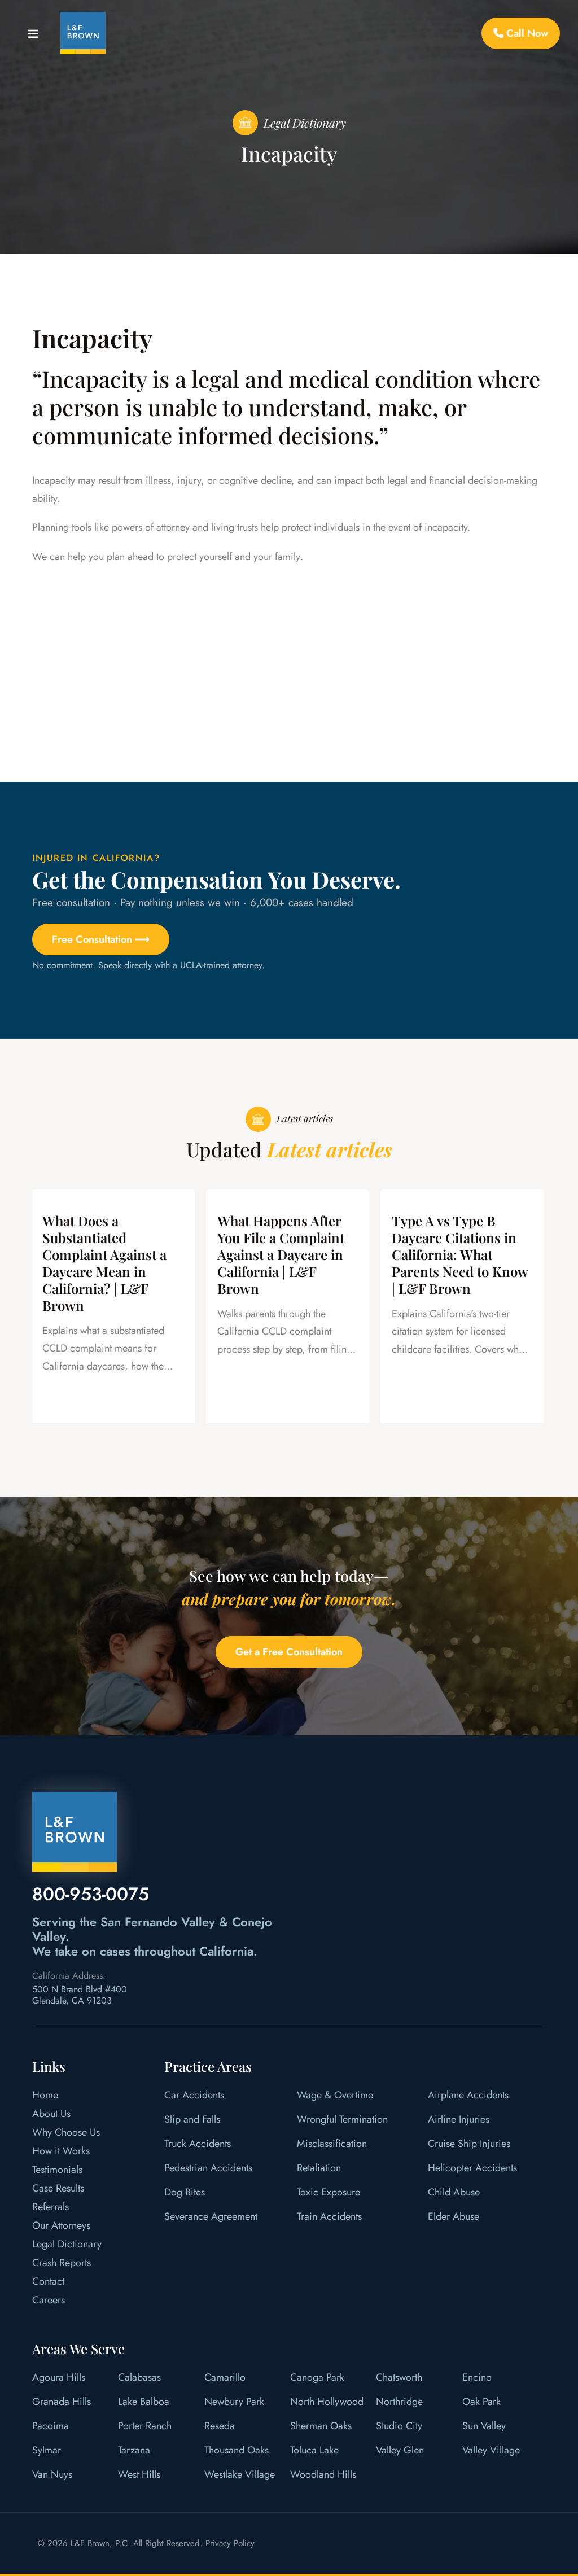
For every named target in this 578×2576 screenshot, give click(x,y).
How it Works (61, 2151)
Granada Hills (62, 2402)
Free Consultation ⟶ (101, 939)
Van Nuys (52, 2474)
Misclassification (332, 2144)
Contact (48, 2281)
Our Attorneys (61, 2225)
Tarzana (134, 2450)
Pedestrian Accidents (208, 2168)
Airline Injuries (459, 2119)
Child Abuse (454, 2192)
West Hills (139, 2474)
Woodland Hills (323, 2474)
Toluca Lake (314, 2450)
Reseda (220, 2426)
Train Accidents (329, 2216)
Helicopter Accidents (472, 2168)
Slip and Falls (192, 2119)
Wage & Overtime (335, 2095)
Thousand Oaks (237, 2450)
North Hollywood (327, 2402)
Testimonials (57, 2170)
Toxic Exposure (329, 2192)
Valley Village (491, 2450)
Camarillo (225, 2377)
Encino (477, 2377)
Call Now (526, 33)
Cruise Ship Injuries (469, 2144)
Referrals (51, 2207)
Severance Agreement (211, 2216)
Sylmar (47, 2450)
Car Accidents (194, 2095)
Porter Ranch (145, 2426)
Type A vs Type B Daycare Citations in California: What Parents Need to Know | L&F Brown (460, 1254)
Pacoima (51, 2426)
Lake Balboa (144, 2402)
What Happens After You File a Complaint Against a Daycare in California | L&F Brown (281, 1254)
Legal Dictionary (67, 2244)
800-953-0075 (91, 1894)
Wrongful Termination (342, 2119)
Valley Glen (400, 2450)
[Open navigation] (33, 36)
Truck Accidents (198, 2144)
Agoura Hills (59, 2377)
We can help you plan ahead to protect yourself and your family (166, 557)
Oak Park (481, 2402)
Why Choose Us (66, 2132)
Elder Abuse (454, 2216)
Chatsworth (399, 2377)
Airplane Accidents (468, 2095)
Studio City (399, 2426)
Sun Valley (484, 2426)
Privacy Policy (230, 2543)
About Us (51, 2114)
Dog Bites (185, 2192)
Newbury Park (234, 2402)
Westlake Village (240, 2474)
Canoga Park (317, 2377)
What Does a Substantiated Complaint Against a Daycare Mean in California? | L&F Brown (104, 1263)
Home (45, 2095)
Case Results (58, 2188)
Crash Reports (62, 2263)
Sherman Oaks (321, 2426)
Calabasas (139, 2377)
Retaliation (319, 2168)
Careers (49, 2300)
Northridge (399, 2402)
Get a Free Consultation (289, 1652)
